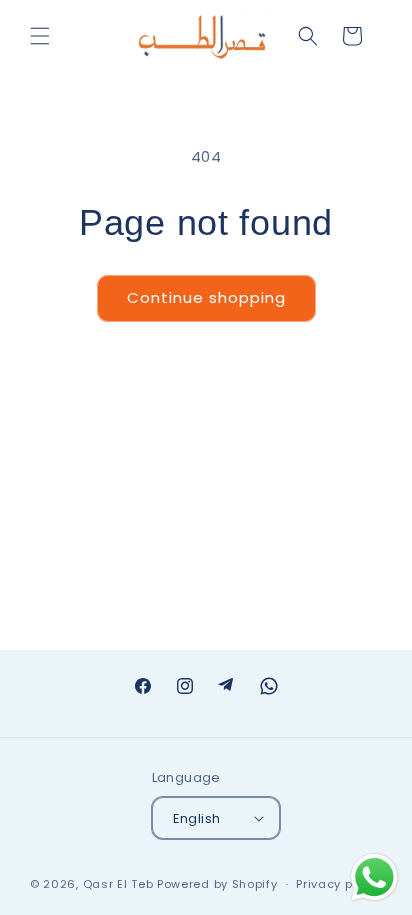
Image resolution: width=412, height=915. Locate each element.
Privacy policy (339, 884)
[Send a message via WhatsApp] (374, 877)
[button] (40, 36)
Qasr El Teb (118, 884)
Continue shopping (206, 297)
